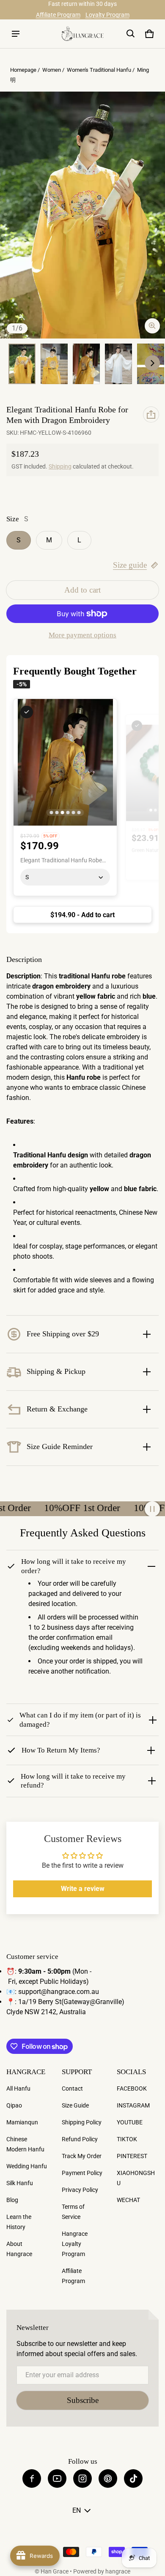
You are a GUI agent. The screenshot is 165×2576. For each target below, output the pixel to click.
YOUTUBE (130, 2122)
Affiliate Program (58, 15)
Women (52, 70)
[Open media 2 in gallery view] (54, 364)
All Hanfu (18, 2088)
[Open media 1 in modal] (82, 215)
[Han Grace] (82, 34)
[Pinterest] (108, 2478)
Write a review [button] (83, 1889)
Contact (72, 2088)
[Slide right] (152, 363)
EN (77, 2510)
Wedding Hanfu (27, 2166)
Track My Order (82, 2156)
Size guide (130, 565)
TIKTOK (127, 2139)
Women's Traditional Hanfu (99, 70)
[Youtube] (57, 2478)
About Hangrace (19, 2249)
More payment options (82, 635)
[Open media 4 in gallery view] (86, 364)
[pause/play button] (152, 1509)
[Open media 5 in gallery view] (118, 364)
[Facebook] (32, 2478)
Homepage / (26, 70)
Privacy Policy (80, 2190)
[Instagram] (82, 2478)
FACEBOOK (132, 2088)
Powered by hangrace (102, 2571)
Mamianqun (22, 2122)
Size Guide (75, 2105)
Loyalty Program (107, 15)
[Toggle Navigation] (16, 34)
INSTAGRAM (133, 2105)
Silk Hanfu (20, 2183)
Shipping (60, 466)
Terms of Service (73, 2212)
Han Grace (55, 2571)
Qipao (14, 2105)
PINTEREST (132, 2156)
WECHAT (128, 2200)
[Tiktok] (133, 2478)
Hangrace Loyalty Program (75, 2244)
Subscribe (83, 2400)
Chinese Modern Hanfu (25, 2144)
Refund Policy (80, 2139)
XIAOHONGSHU (136, 2178)
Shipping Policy (82, 2122)
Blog (12, 2200)
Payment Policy (82, 2173)
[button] (131, 34)
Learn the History (19, 2222)
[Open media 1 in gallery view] (22, 364)
